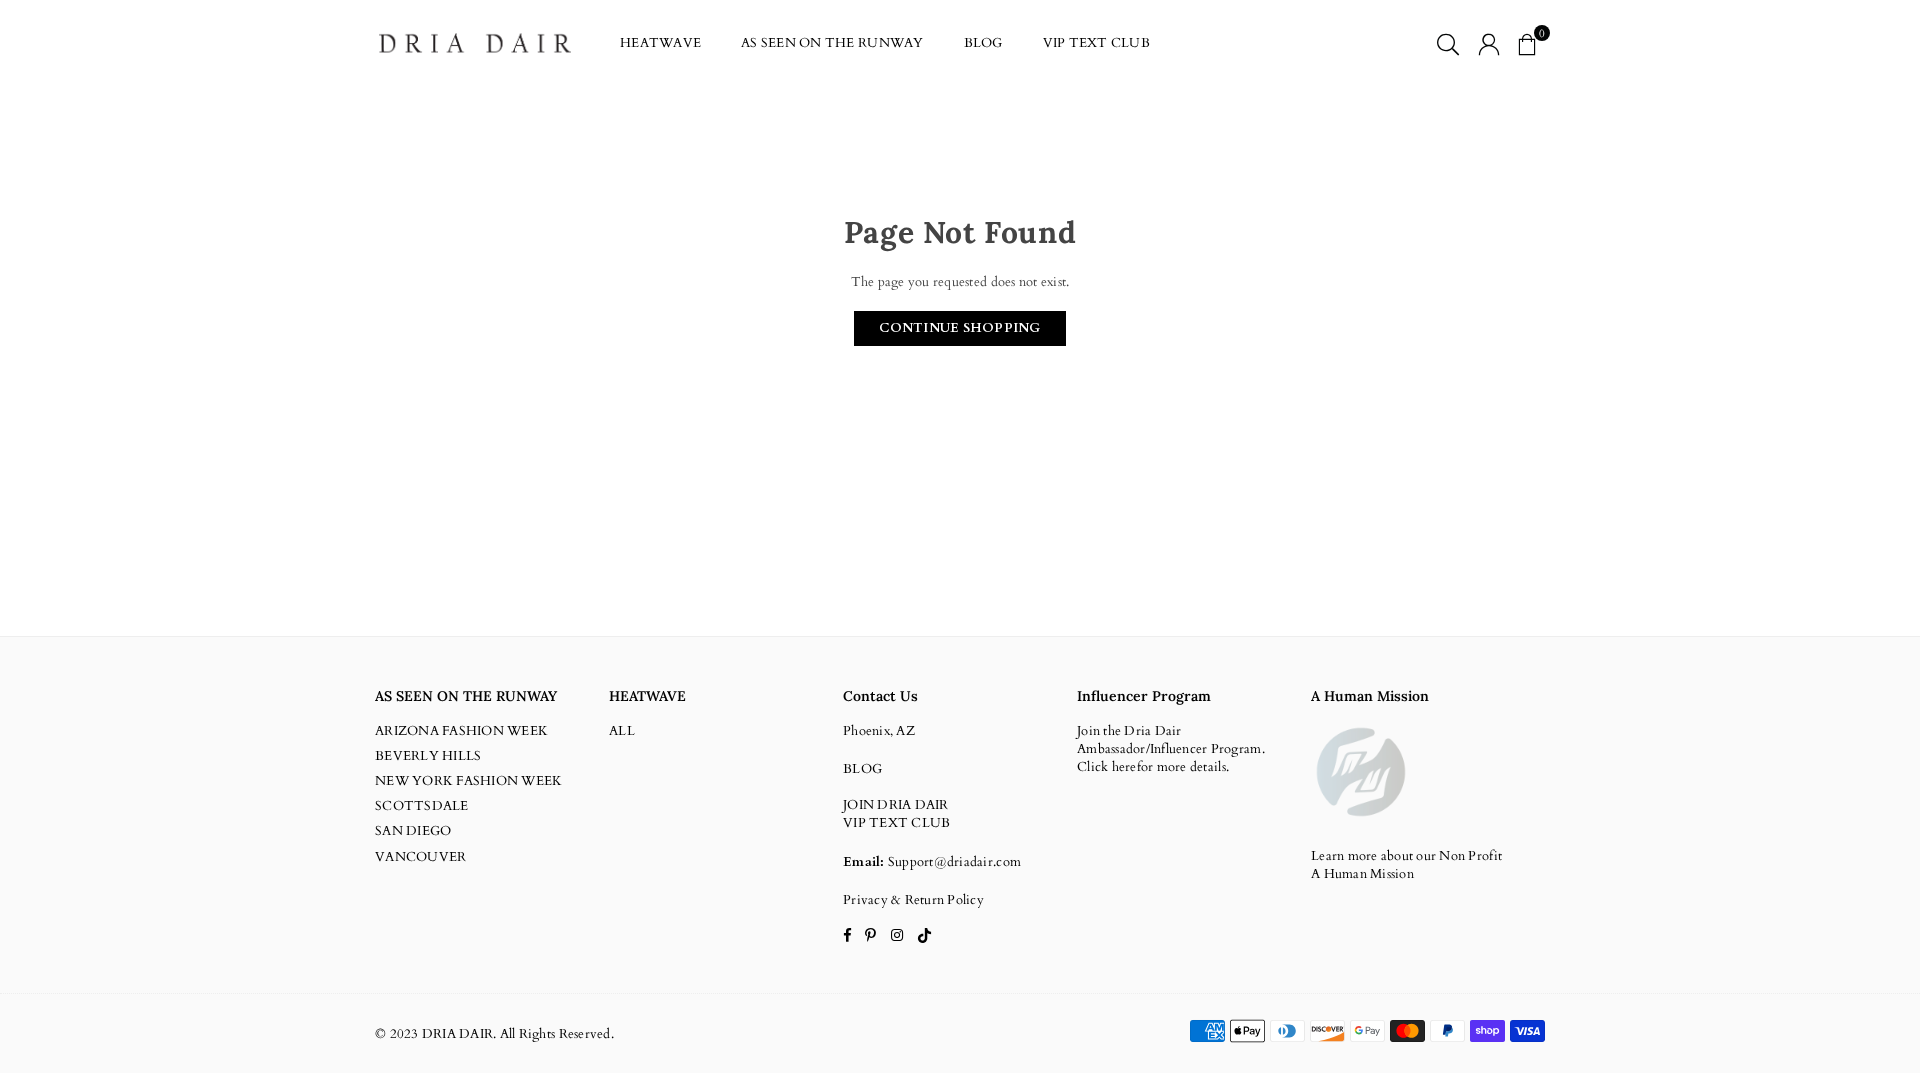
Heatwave (660, 43)
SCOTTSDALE (422, 806)
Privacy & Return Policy (913, 900)
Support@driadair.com (954, 862)
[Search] (1448, 43)
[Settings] (1489, 43)
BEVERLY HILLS (428, 756)
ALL (622, 731)
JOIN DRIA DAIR (896, 805)
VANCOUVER (420, 857)
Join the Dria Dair (1129, 731)
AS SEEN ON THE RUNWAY (832, 43)
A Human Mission (1362, 874)
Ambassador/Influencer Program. (1171, 749)
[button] (1527, 43)
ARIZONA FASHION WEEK (461, 731)
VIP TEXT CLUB (1096, 43)
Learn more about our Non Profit (1406, 856)
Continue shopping (959, 328)
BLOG (983, 43)
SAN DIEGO (413, 831)
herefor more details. (1170, 767)
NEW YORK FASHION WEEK (468, 781)
